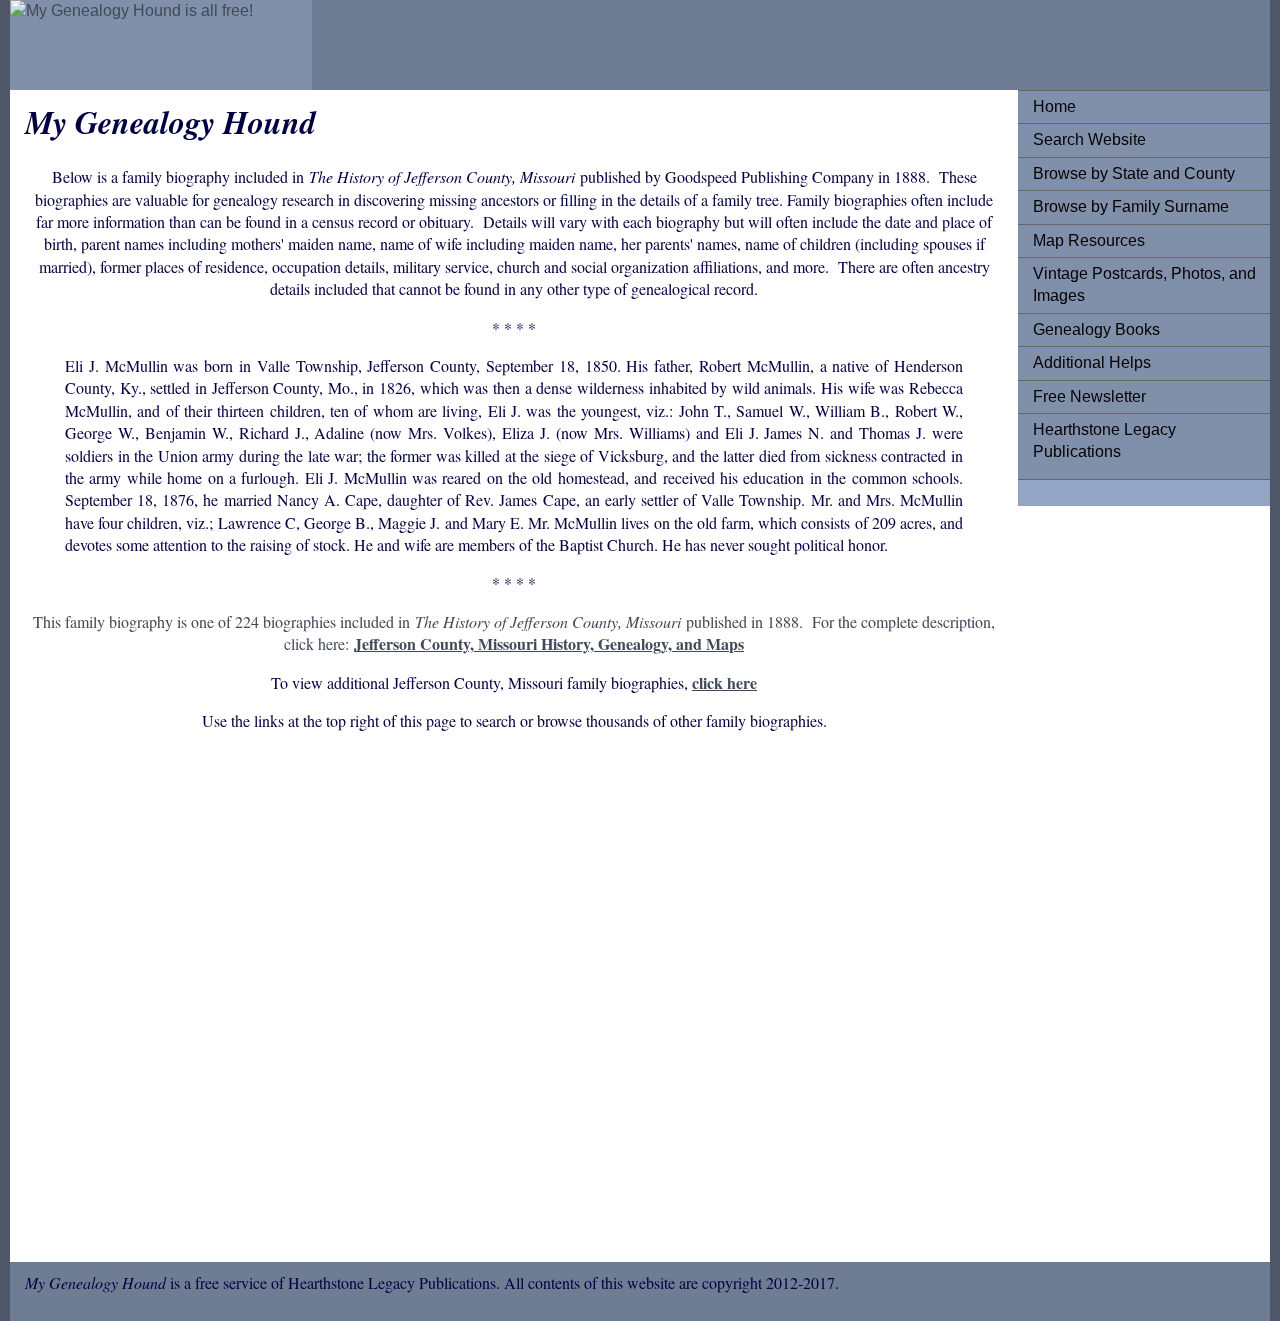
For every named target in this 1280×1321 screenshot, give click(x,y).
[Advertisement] (514, 1000)
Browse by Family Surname (1131, 206)
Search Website (1089, 139)
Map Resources (1089, 240)
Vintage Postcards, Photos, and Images (1144, 284)
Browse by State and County (1134, 173)
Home (1054, 106)
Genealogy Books (1096, 329)
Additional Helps (1092, 362)
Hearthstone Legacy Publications (1104, 440)
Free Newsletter (1089, 396)
